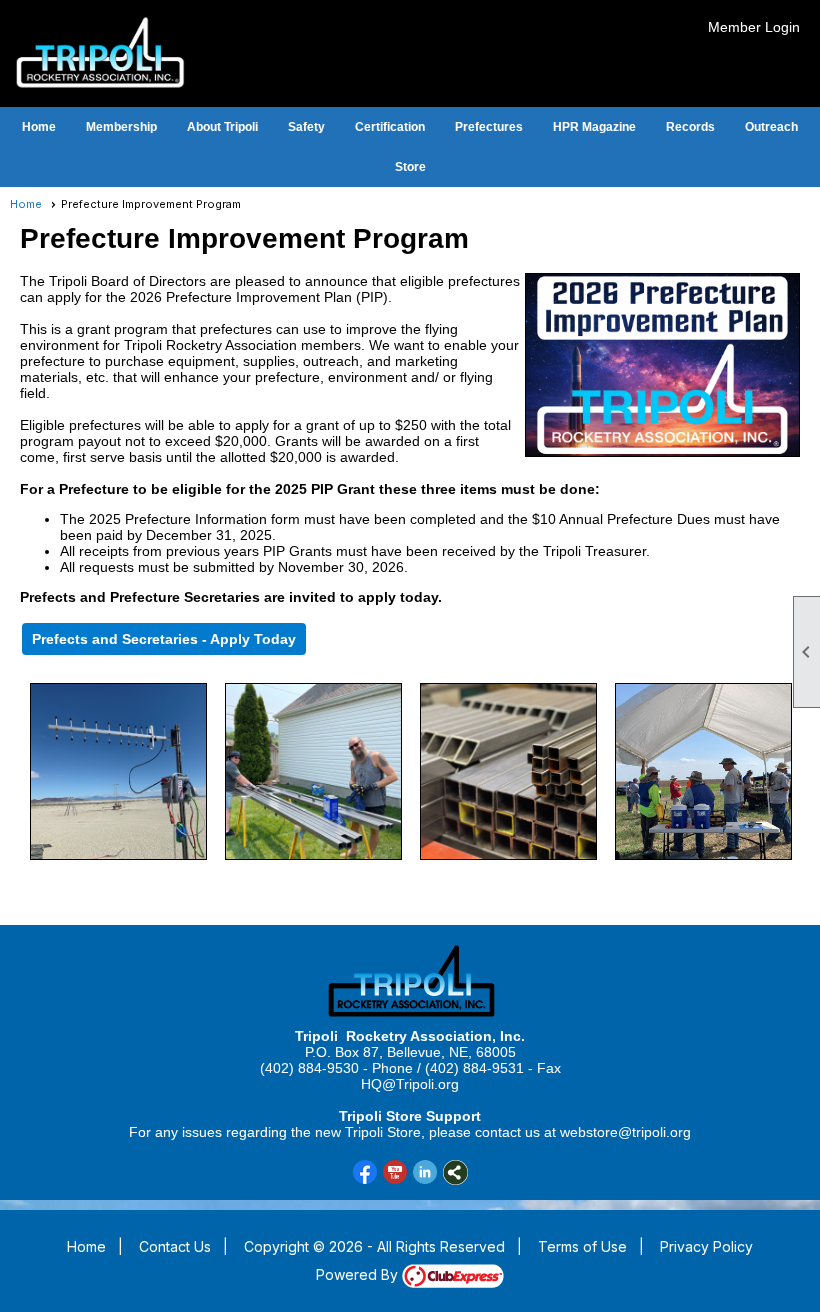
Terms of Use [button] (582, 1246)
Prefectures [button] (489, 127)
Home (39, 127)
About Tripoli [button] (222, 127)
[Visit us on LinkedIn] (425, 1172)
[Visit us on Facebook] (365, 1172)
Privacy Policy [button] (706, 1246)
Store (410, 167)
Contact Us (175, 1246)
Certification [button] (390, 127)
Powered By (359, 1274)
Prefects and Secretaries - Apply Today (164, 639)
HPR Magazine (594, 127)
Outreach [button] (771, 127)
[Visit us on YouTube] (395, 1172)
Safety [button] (306, 127)
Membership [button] (121, 127)
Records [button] (690, 127)
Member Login (754, 27)
